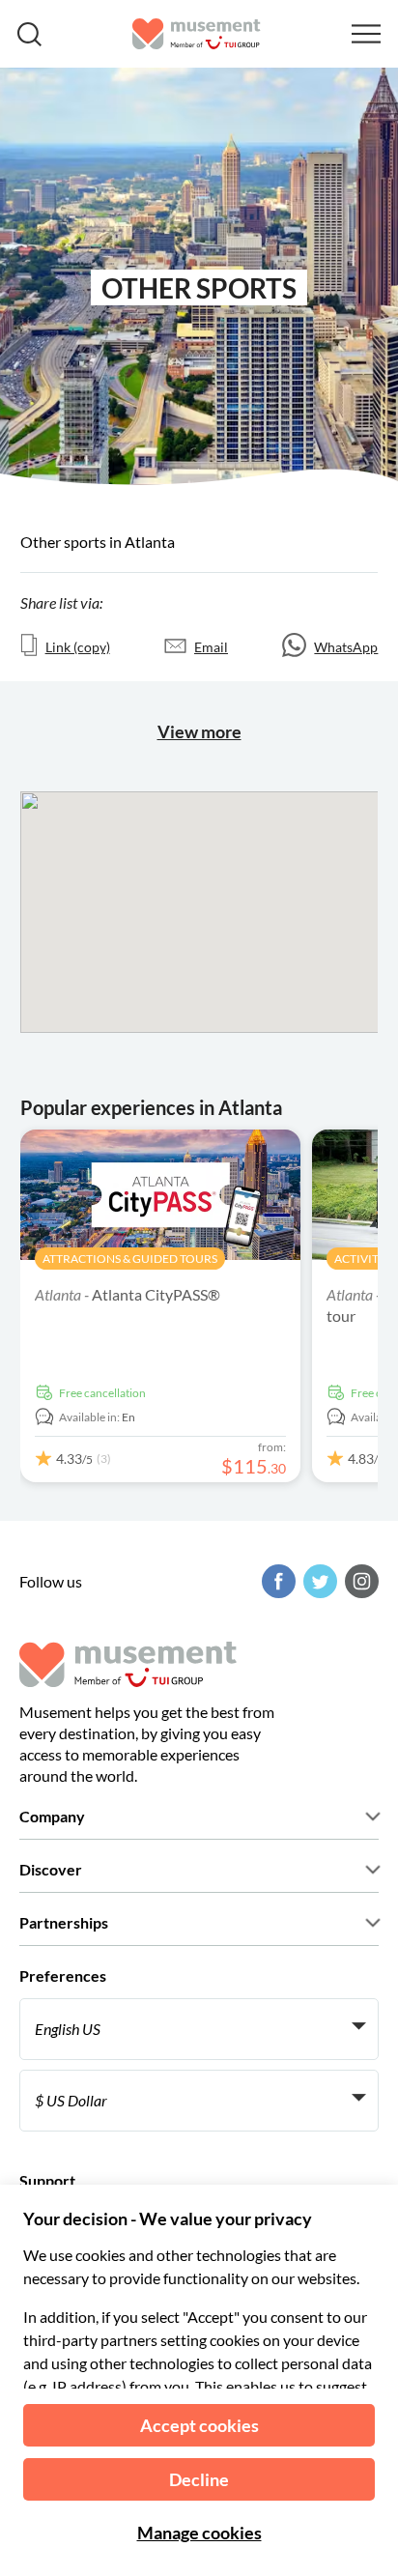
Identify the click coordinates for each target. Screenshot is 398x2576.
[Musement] (197, 34)
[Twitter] (318, 1581)
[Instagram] (359, 1581)
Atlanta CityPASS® (128, 1294)
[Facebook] (276, 1581)
